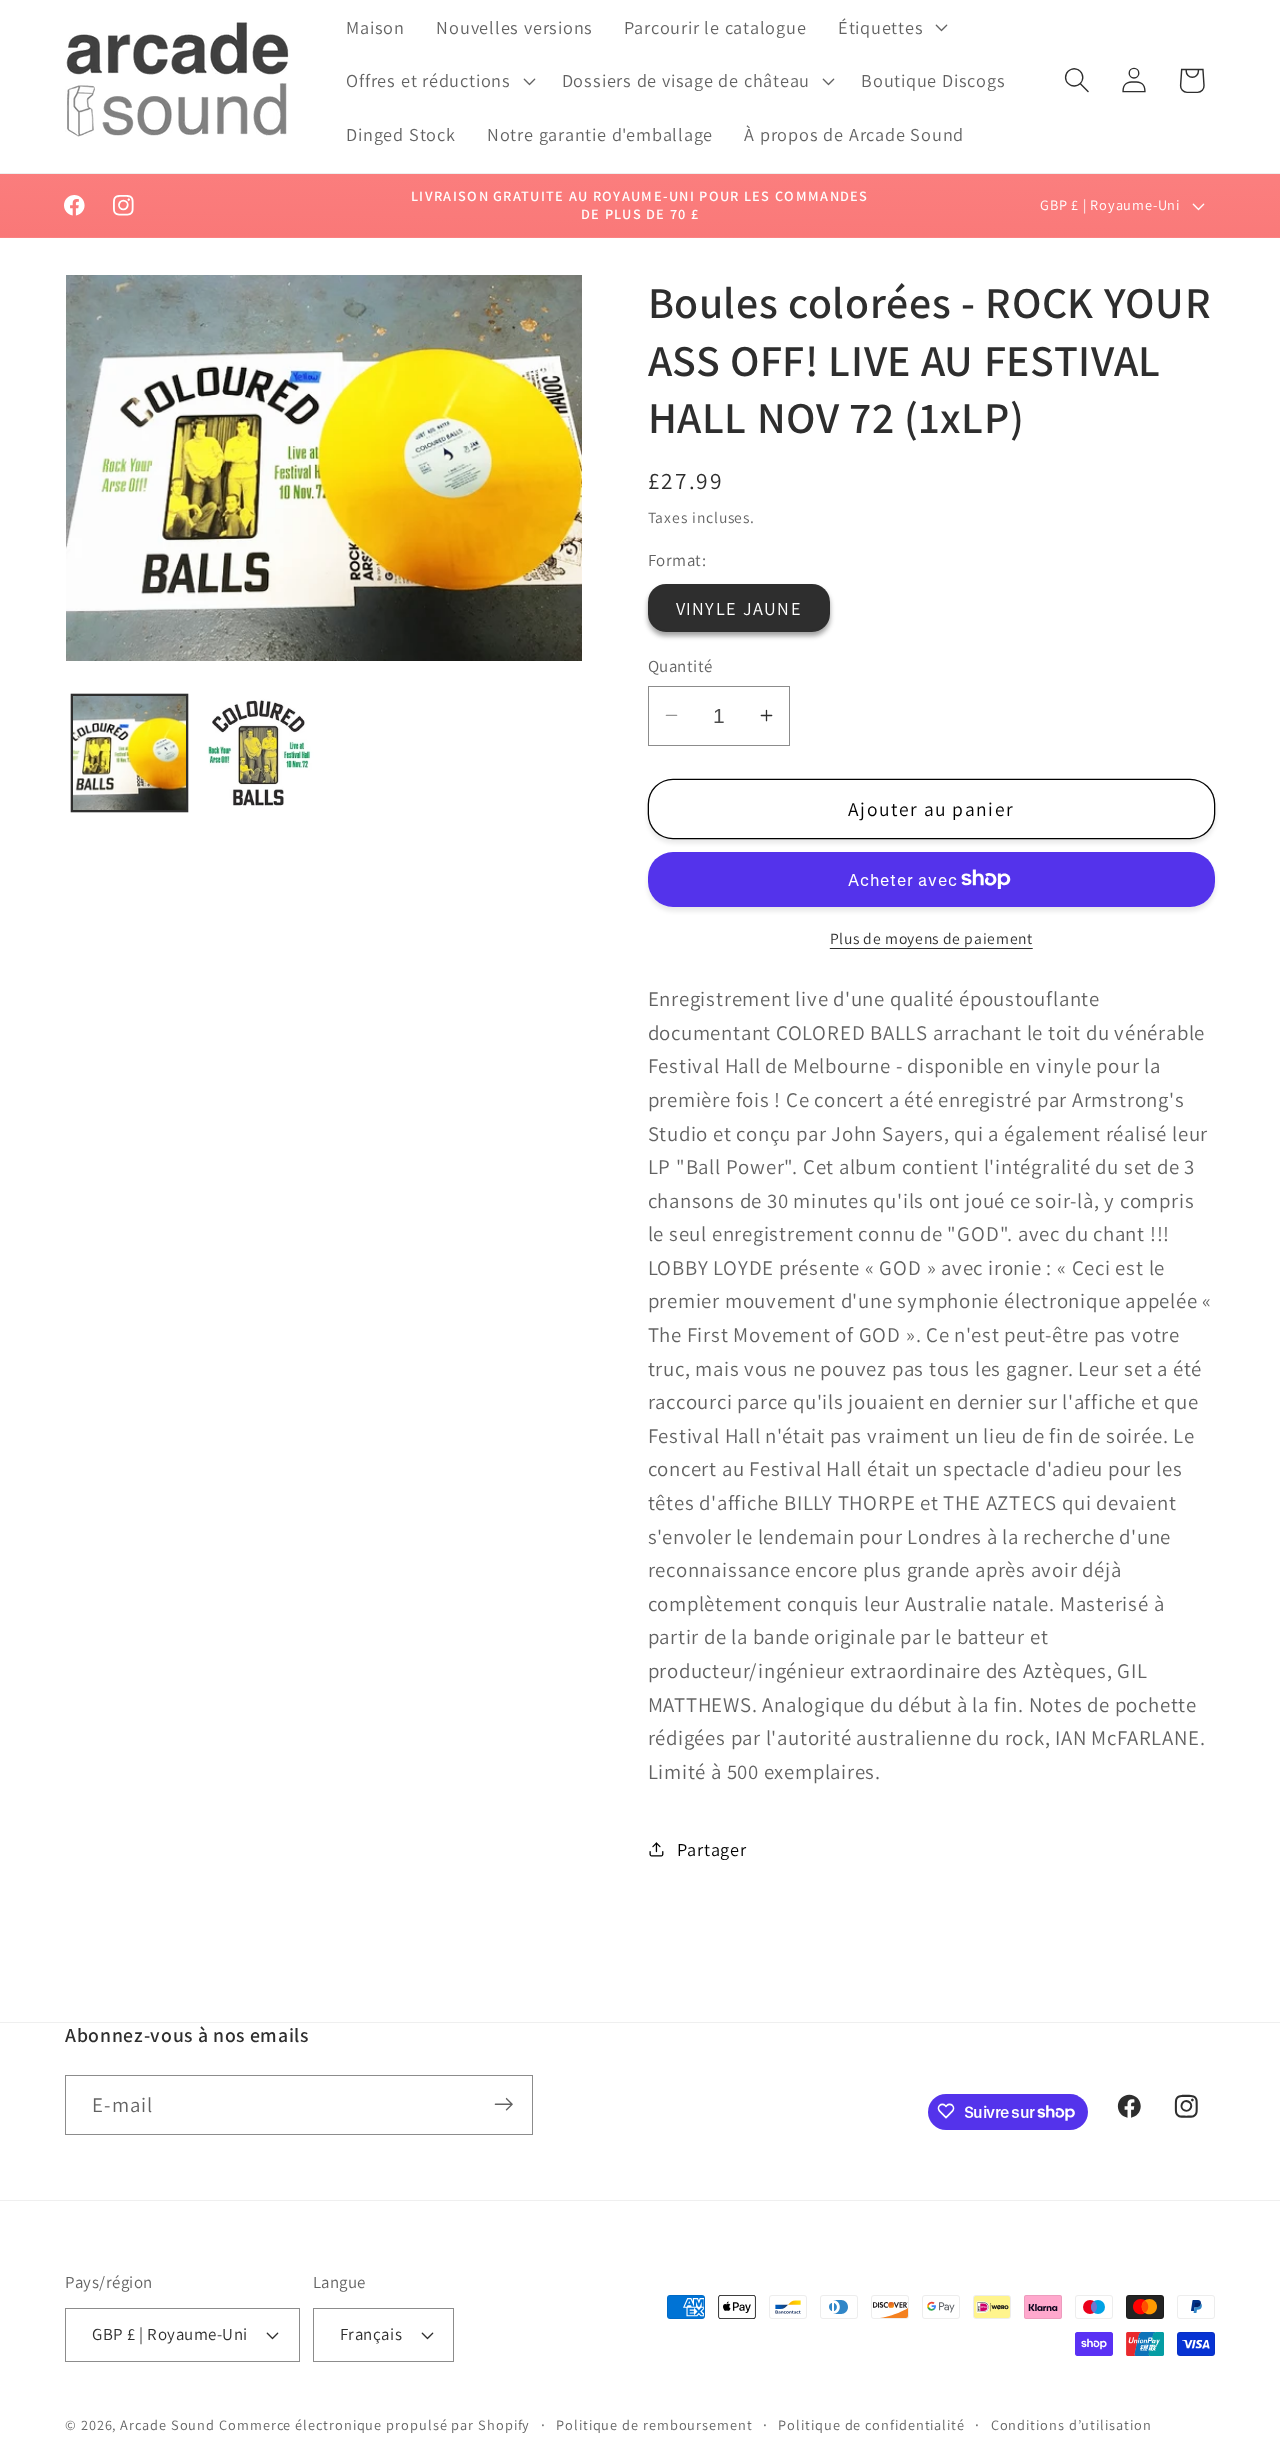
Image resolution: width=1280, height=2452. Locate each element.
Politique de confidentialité (871, 2423)
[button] (890, 27)
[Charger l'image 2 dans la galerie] (258, 753)
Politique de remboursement (654, 2423)
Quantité (680, 665)
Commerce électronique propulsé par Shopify (374, 2423)
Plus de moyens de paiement (931, 938)
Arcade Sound (167, 2423)
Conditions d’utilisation (1071, 2423)
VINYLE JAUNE (739, 608)
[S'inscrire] (503, 2104)
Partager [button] (711, 1848)
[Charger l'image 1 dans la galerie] (130, 753)
